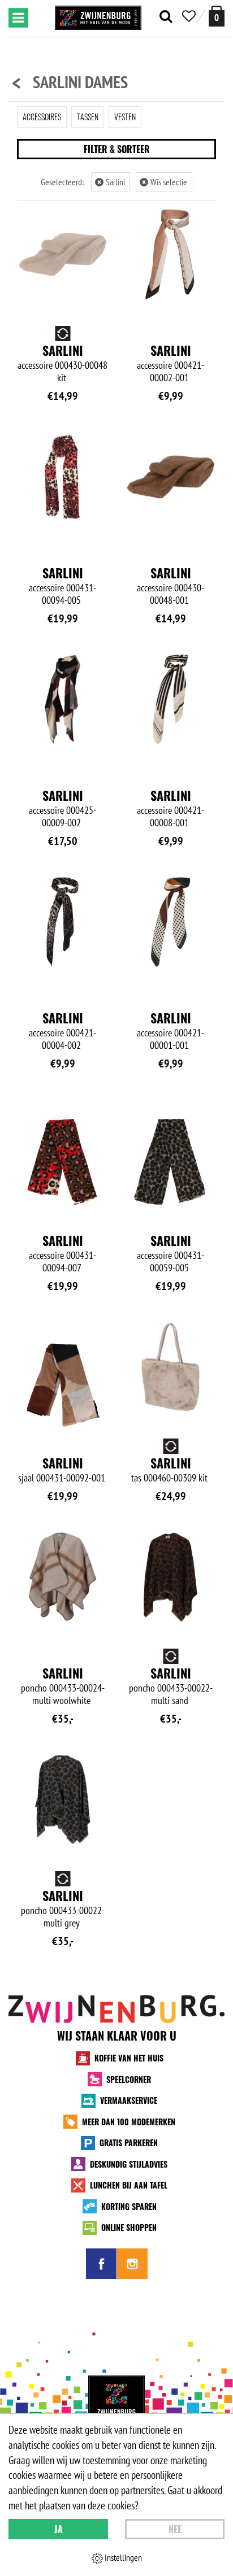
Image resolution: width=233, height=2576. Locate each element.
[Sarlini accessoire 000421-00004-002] (62, 922)
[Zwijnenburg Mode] (116, 2404)
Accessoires (42, 117)
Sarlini (111, 182)
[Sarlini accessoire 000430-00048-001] (171, 477)
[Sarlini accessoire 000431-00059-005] (171, 1161)
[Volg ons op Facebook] (101, 2264)
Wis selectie (165, 182)
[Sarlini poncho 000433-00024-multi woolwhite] (62, 1577)
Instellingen (122, 2557)
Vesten (125, 117)
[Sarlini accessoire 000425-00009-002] (62, 699)
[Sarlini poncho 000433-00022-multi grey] (62, 1800)
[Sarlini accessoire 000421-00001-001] (171, 922)
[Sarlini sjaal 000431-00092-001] (62, 1383)
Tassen (88, 117)
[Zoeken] (166, 16)
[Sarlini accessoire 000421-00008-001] (171, 699)
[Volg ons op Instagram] (132, 2264)
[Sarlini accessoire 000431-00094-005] (62, 477)
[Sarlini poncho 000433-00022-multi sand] (171, 1577)
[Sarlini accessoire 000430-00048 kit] (62, 254)
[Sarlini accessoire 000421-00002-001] (171, 254)
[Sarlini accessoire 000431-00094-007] (62, 1161)
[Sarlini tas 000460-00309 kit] (171, 1367)
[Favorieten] (189, 16)
